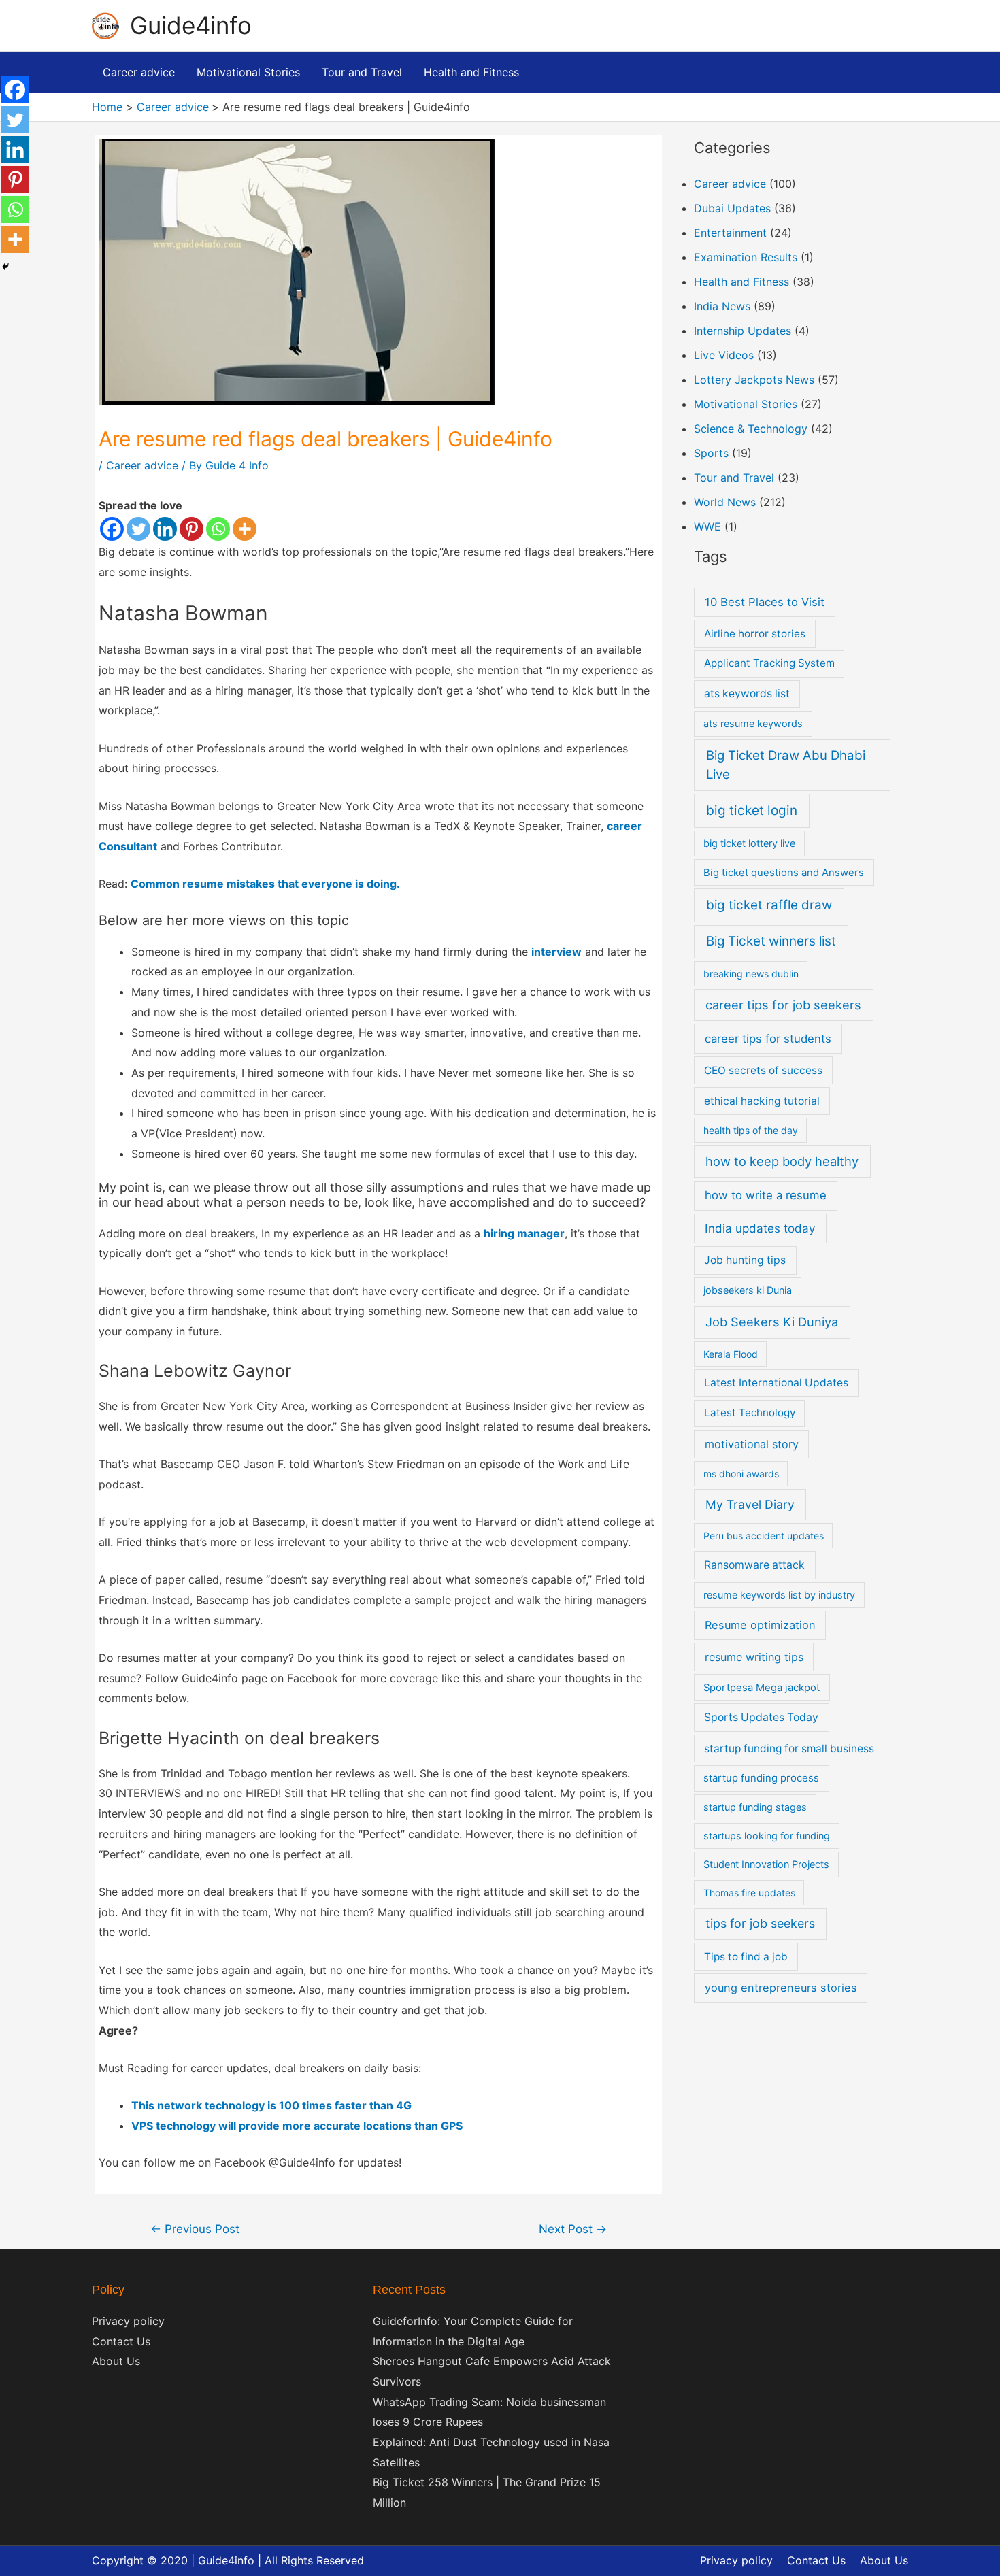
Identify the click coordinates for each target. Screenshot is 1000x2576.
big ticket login (752, 810)
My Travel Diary (750, 1504)
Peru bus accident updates (764, 1536)
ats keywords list (747, 693)
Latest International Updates (776, 1383)
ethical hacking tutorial (762, 1101)
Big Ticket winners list (771, 941)
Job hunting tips (745, 1260)
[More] (245, 529)
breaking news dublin (751, 974)
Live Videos (724, 355)
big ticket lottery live (749, 843)
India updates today (760, 1228)
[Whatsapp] (218, 529)
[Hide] (5, 267)
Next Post (573, 2229)
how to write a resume (766, 1195)
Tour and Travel (734, 478)
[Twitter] (138, 529)
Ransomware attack (754, 1565)
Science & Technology (751, 429)
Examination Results (746, 257)
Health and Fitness (741, 282)
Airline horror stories (755, 634)
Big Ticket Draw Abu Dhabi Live (786, 765)
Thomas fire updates (749, 1893)
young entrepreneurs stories (781, 1988)
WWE (707, 526)
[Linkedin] (165, 529)
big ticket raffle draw (769, 905)
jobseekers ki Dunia (748, 1290)
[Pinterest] (191, 529)
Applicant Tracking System (769, 663)
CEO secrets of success (763, 1070)
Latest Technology (750, 1412)
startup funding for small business (789, 1749)
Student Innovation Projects (766, 1864)
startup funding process (761, 1778)
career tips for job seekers (783, 1005)
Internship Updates (743, 331)
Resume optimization (760, 1625)
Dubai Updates (732, 208)
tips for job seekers (760, 1923)
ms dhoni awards (741, 1474)
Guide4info (191, 25)
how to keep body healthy (782, 1161)
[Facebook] (112, 529)
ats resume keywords (753, 723)
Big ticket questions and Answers (784, 873)
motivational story (752, 1444)
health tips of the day (751, 1130)
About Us (116, 2361)
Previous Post (195, 2229)
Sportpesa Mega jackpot (762, 1688)
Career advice (142, 465)
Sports (711, 453)
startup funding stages (755, 1807)
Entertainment (730, 233)
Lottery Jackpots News (754, 380)
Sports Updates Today (761, 1717)
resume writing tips (754, 1657)
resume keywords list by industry (779, 1595)
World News (725, 502)
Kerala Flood (731, 1354)
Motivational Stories (746, 404)
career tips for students (768, 1039)
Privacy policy (128, 2321)
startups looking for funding (767, 1836)
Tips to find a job (746, 1957)
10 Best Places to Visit (765, 602)
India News (722, 306)
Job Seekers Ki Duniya (772, 1322)
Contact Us (121, 2341)
